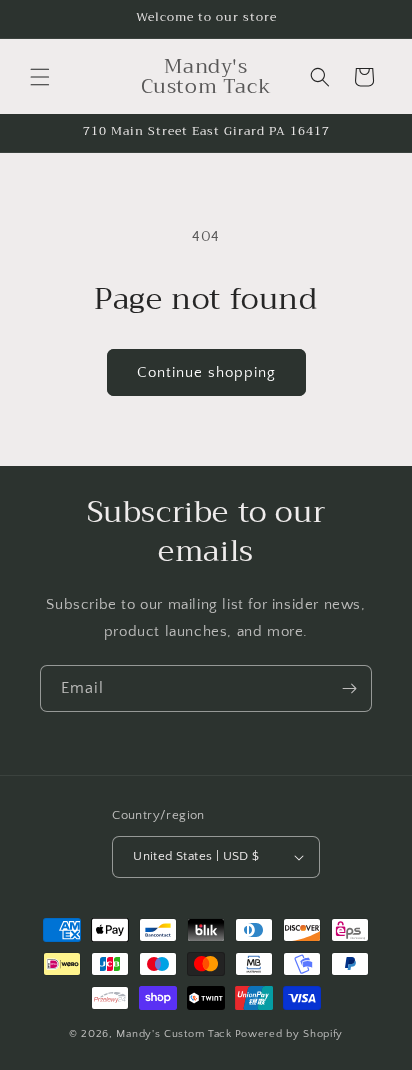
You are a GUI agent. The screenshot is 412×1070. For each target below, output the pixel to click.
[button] (40, 77)
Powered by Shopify (289, 1034)
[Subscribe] (349, 688)
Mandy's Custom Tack (173, 1034)
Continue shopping (206, 372)
